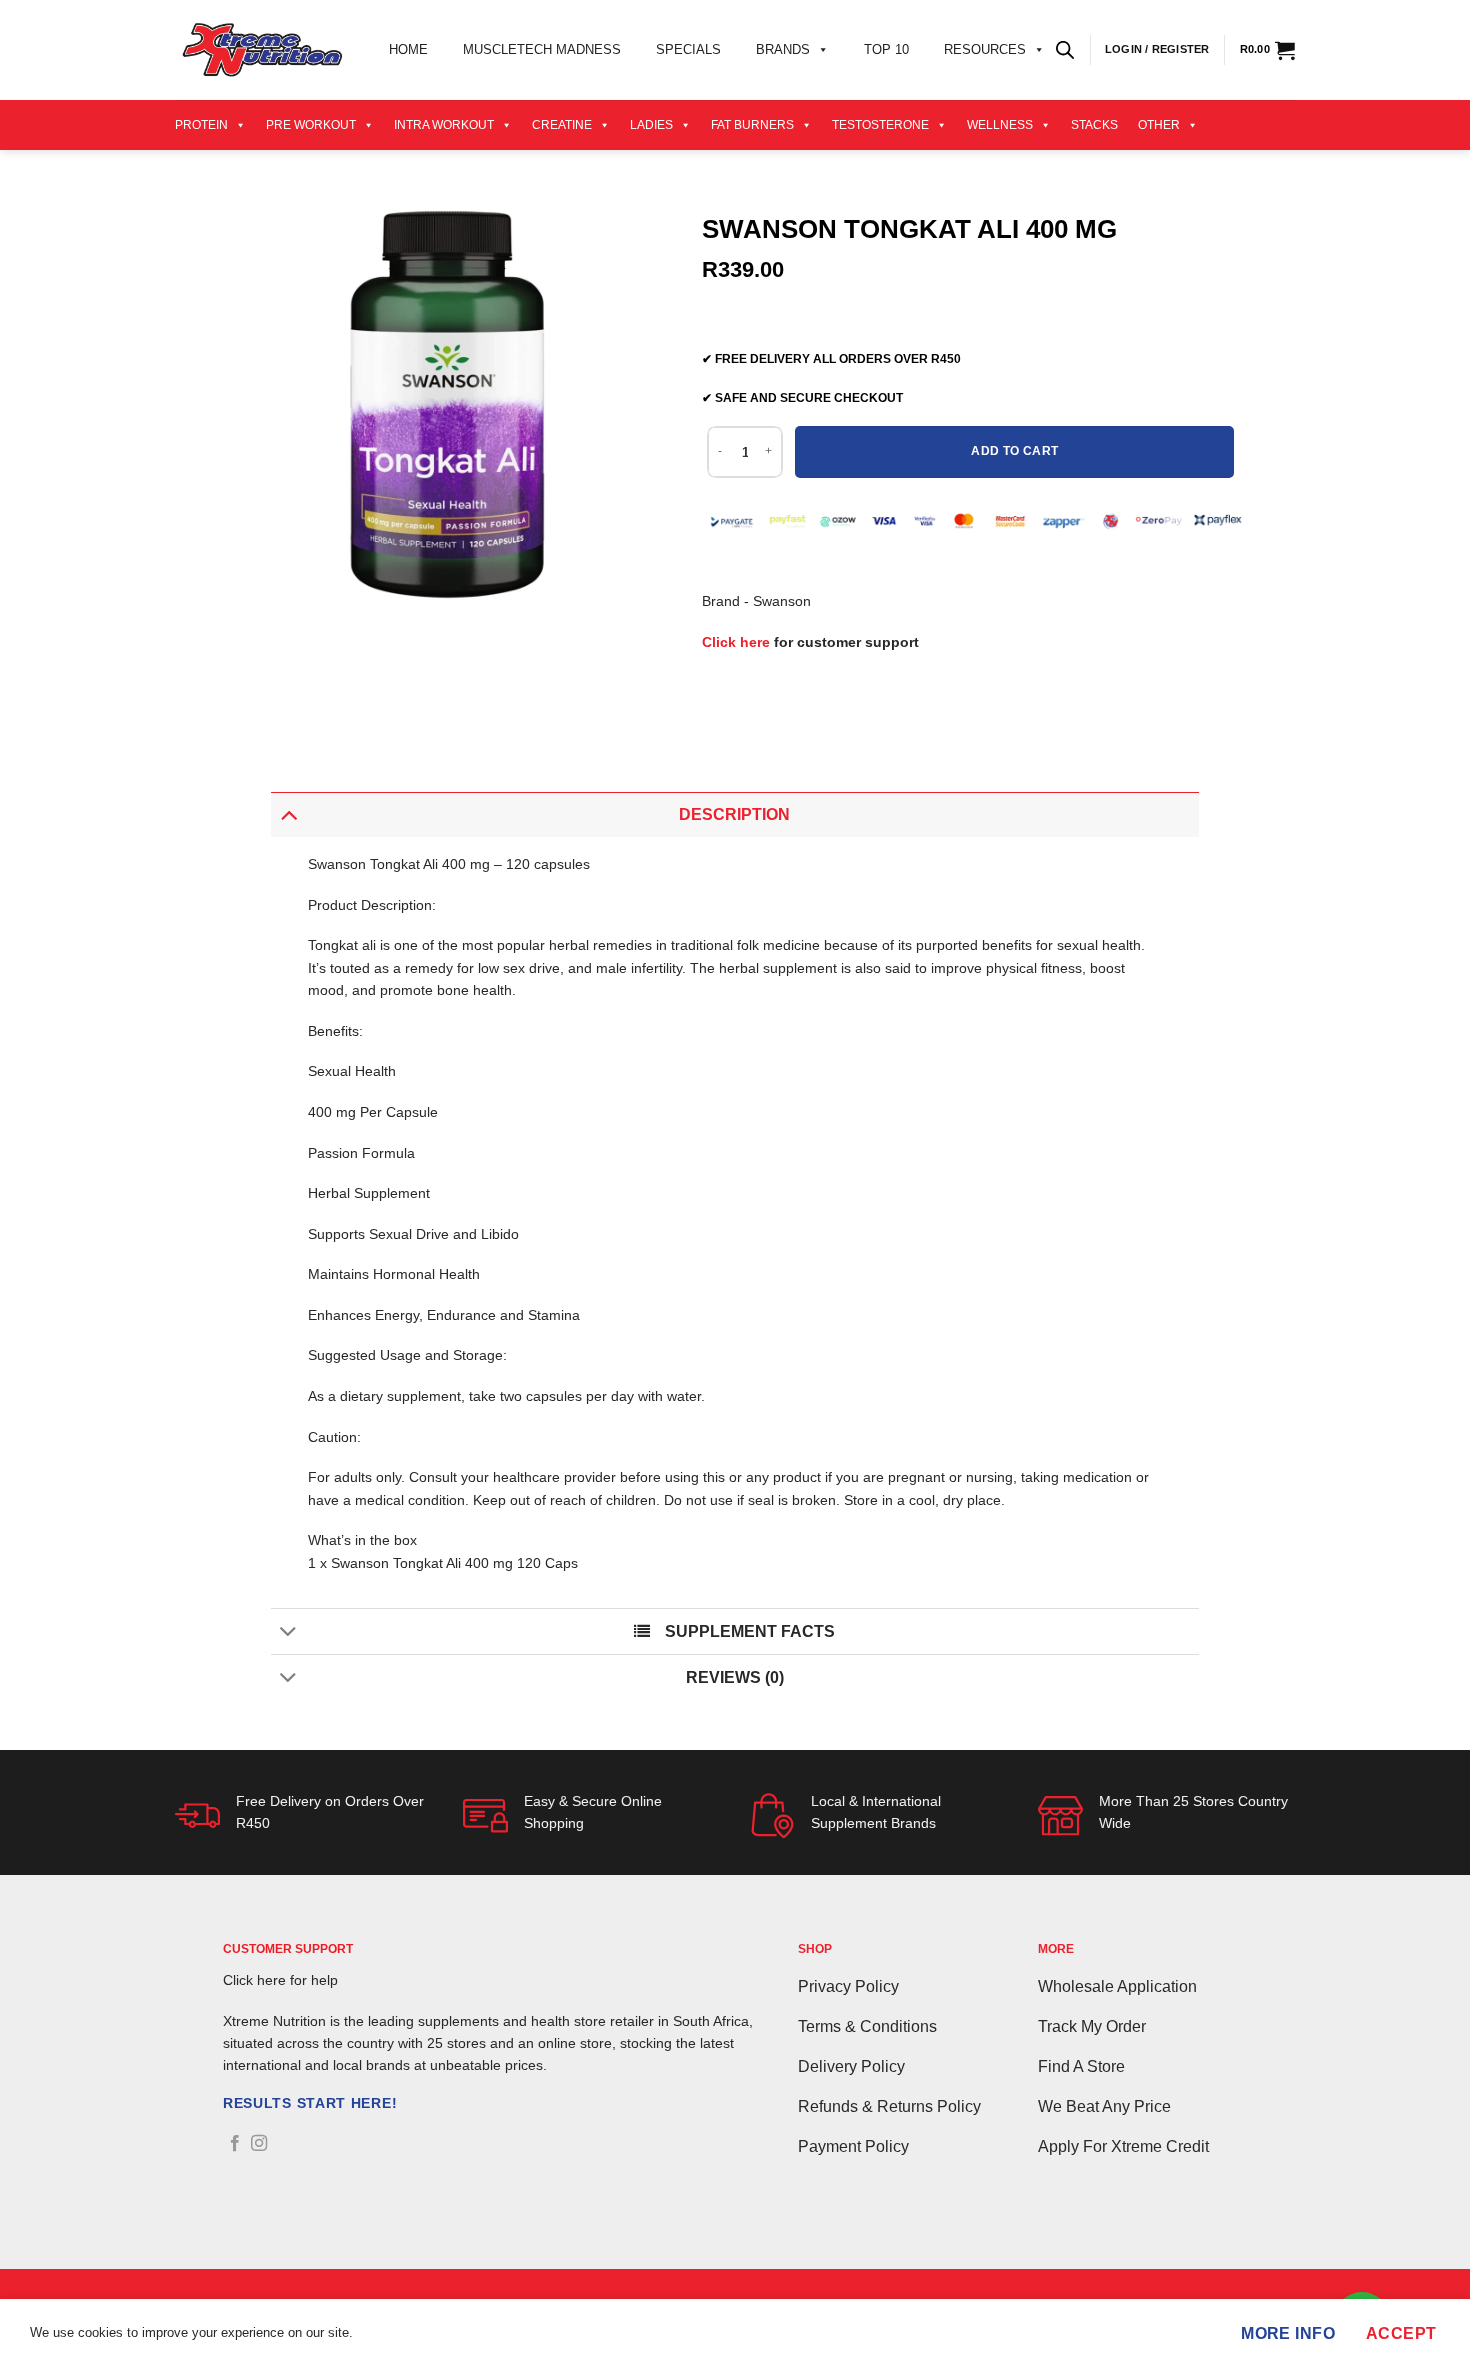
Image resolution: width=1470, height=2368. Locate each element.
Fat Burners (752, 125)
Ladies (651, 125)
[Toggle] (289, 814)
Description (734, 814)
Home (408, 49)
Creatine (562, 125)
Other (1159, 125)
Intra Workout (444, 125)
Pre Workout (311, 125)
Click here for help (280, 1980)
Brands (783, 49)
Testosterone (880, 125)
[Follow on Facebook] (235, 2144)
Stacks (1094, 125)
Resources (985, 49)
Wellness (1000, 125)
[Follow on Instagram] (259, 2144)
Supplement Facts (750, 1631)
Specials (688, 49)
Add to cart (1014, 451)
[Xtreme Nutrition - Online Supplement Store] (262, 50)
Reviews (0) (735, 1677)
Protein (201, 125)
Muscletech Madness (542, 49)
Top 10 (886, 49)
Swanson (782, 601)
